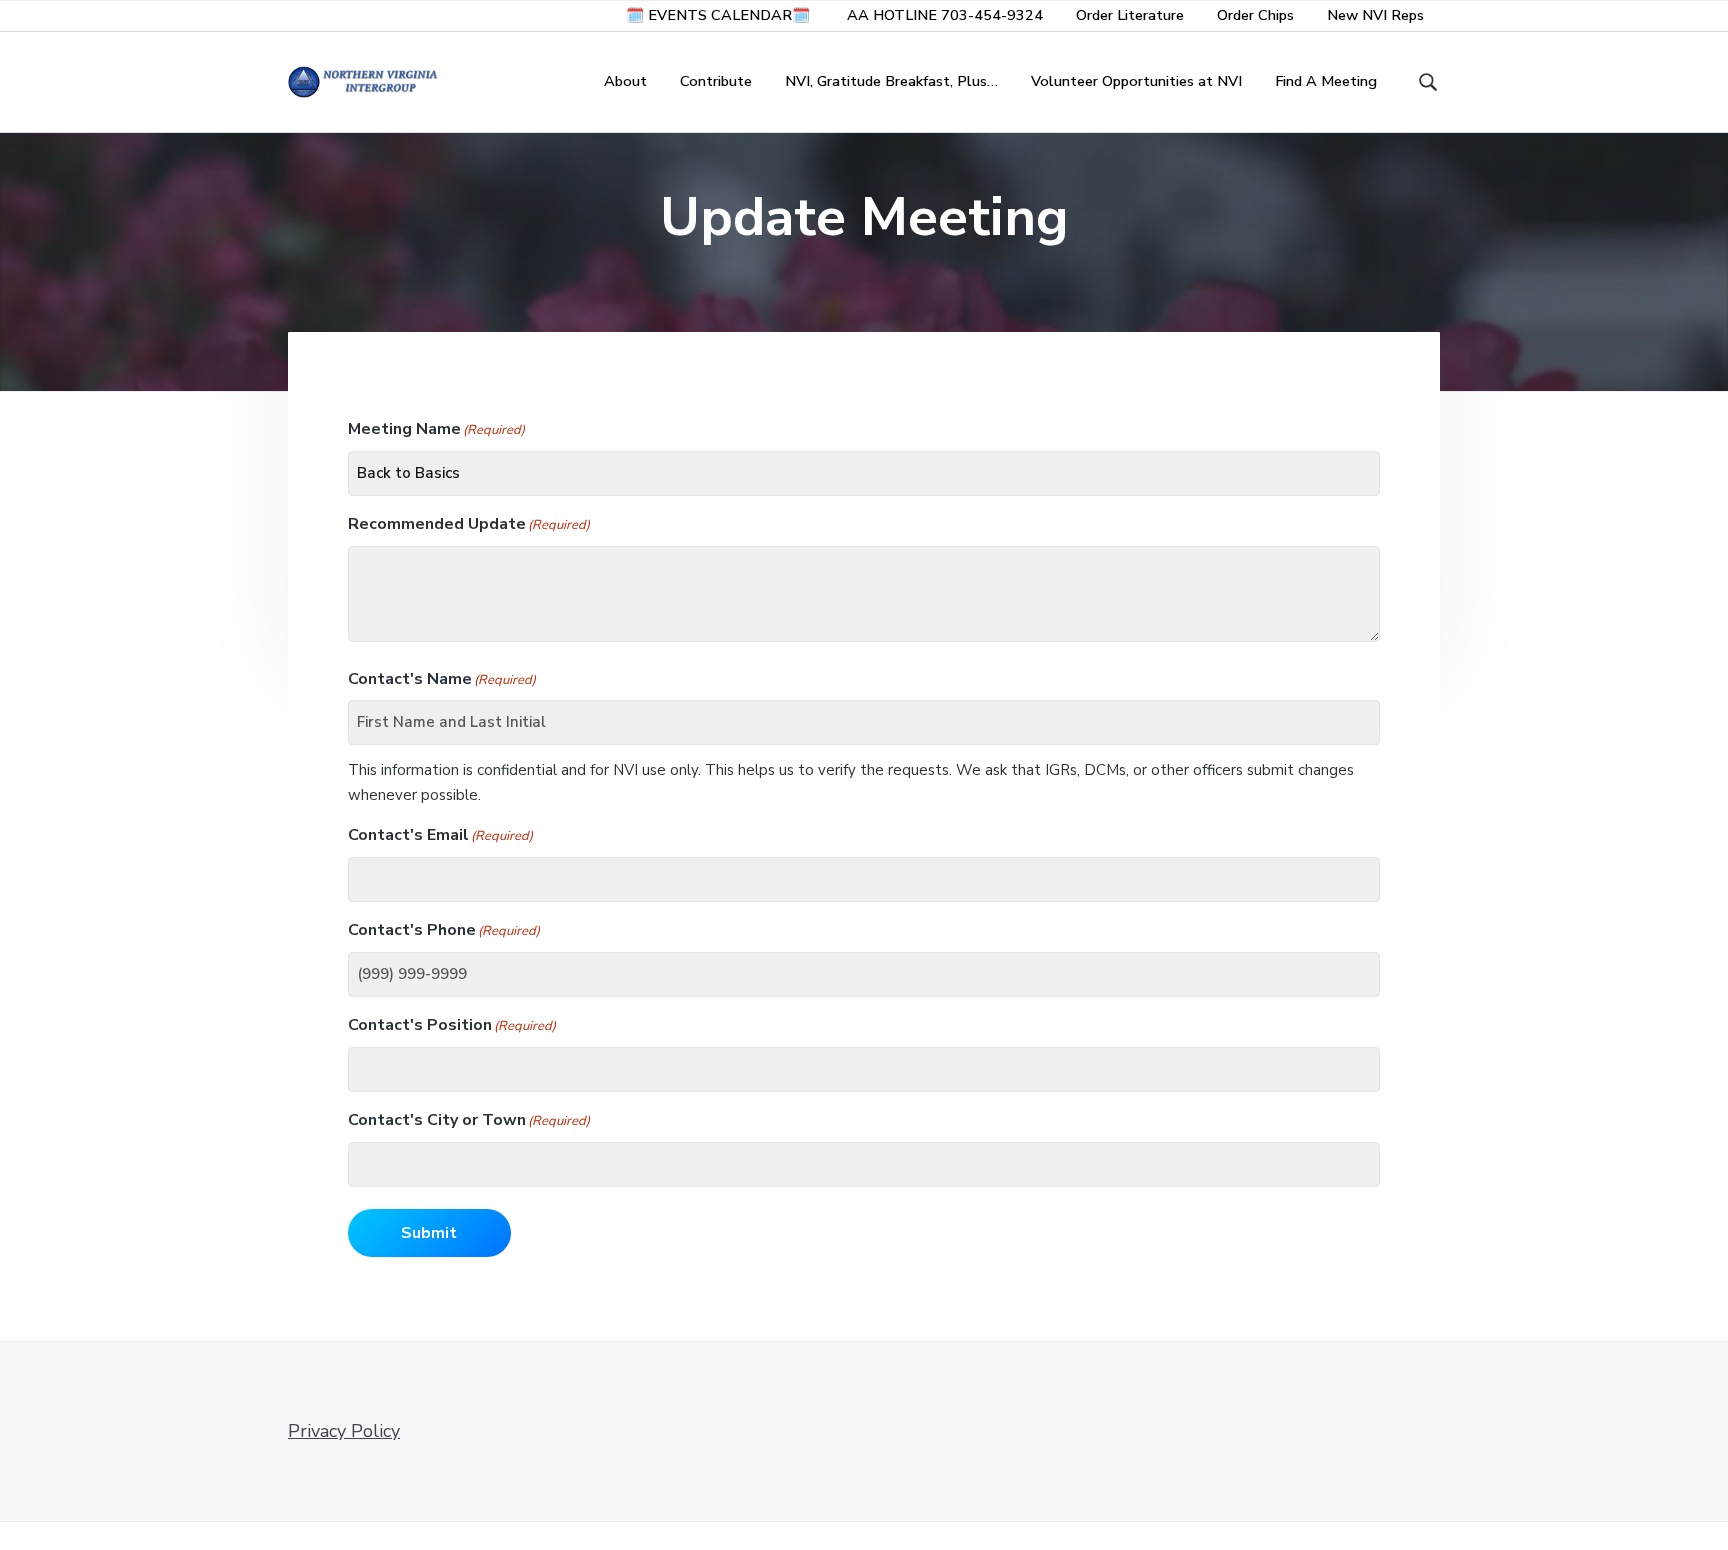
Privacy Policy (344, 1431)
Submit (429, 1233)
